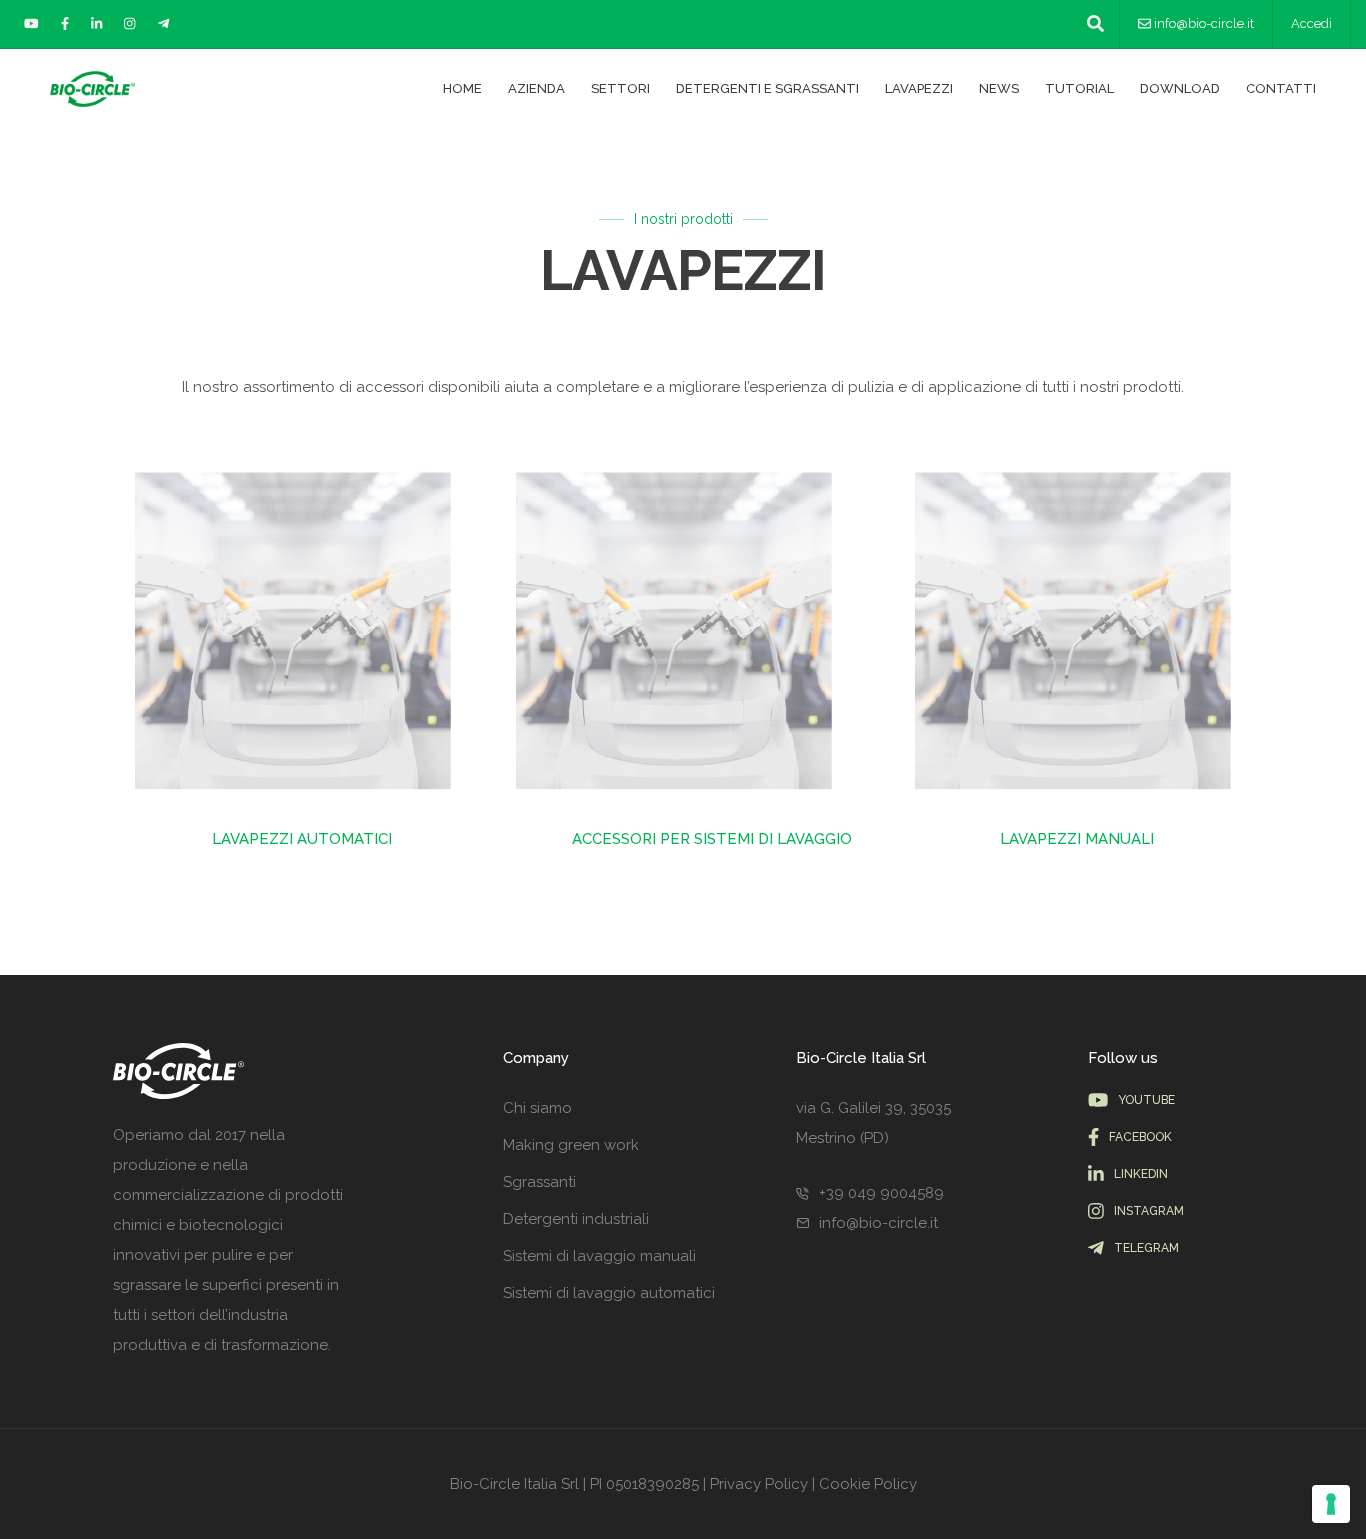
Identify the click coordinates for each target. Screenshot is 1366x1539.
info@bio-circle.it (1204, 23)
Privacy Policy (759, 1484)
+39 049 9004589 (881, 1193)
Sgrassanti (539, 1182)
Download (1180, 88)
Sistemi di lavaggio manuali (599, 1256)
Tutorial (1079, 88)
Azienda (536, 88)
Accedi (1311, 23)
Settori (620, 88)
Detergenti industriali (576, 1219)
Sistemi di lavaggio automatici (609, 1293)
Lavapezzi (919, 88)
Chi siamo (537, 1108)
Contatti (1281, 88)
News (999, 88)
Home (462, 88)
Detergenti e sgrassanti (767, 88)
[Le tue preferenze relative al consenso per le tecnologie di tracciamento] (1331, 1504)
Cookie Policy (868, 1484)
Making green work (571, 1145)
